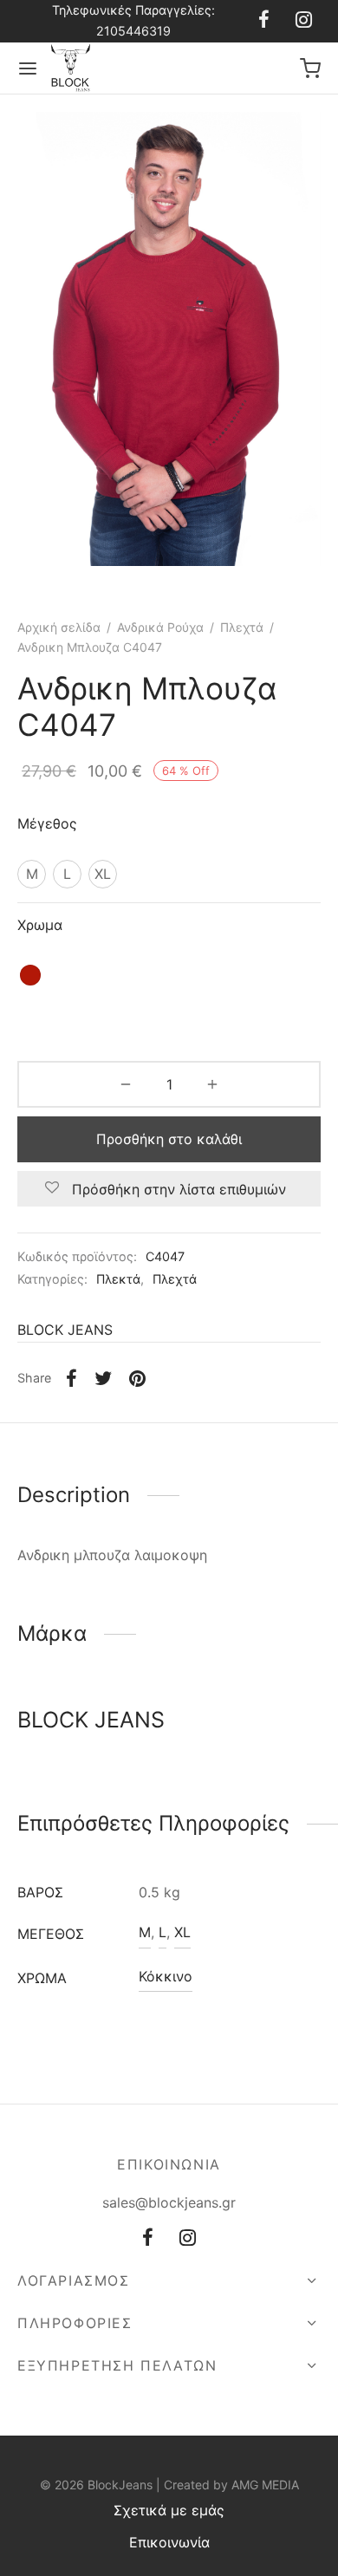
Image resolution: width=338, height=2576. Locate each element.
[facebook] (264, 21)
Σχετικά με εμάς (169, 2510)
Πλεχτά (242, 627)
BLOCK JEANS (65, 1330)
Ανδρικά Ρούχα (160, 627)
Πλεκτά (118, 1279)
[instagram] (304, 21)
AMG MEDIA (265, 2485)
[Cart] (310, 68)
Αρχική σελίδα (59, 627)
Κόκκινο (166, 1976)
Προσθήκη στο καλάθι (169, 1139)
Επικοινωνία (169, 2542)
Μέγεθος (47, 823)
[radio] (32, 874)
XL (182, 1932)
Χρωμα (40, 925)
